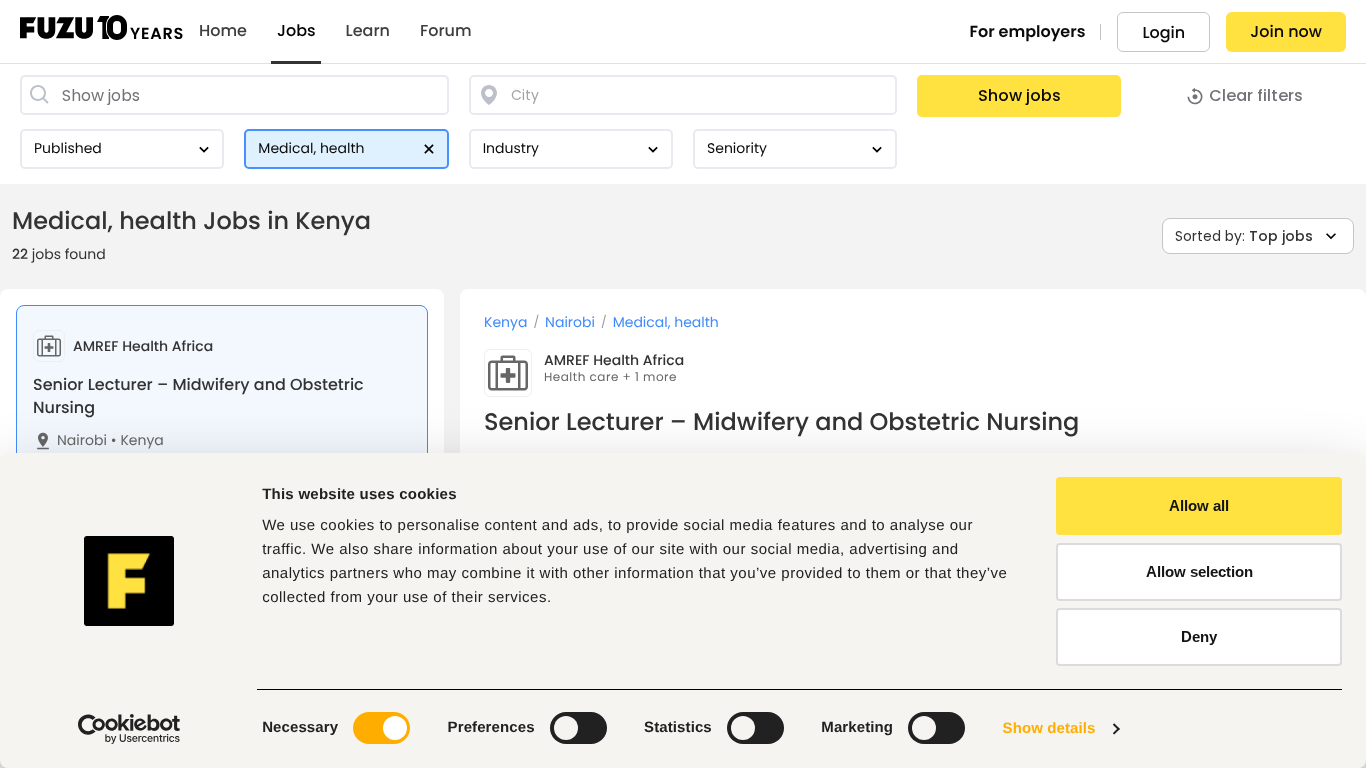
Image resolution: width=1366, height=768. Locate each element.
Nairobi (82, 440)
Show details (1049, 728)
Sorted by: (1244, 236)
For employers (1028, 31)
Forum (446, 31)
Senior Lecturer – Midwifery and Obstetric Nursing (198, 395)
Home (223, 31)
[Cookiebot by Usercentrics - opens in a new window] (129, 729)
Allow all (1199, 505)
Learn (368, 31)
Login (1163, 32)
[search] (234, 95)
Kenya (137, 440)
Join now (1286, 31)
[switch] (578, 728)
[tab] (222, 402)
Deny (1199, 636)
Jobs (296, 31)
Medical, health (666, 322)
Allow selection (1199, 571)
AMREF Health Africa (614, 360)
